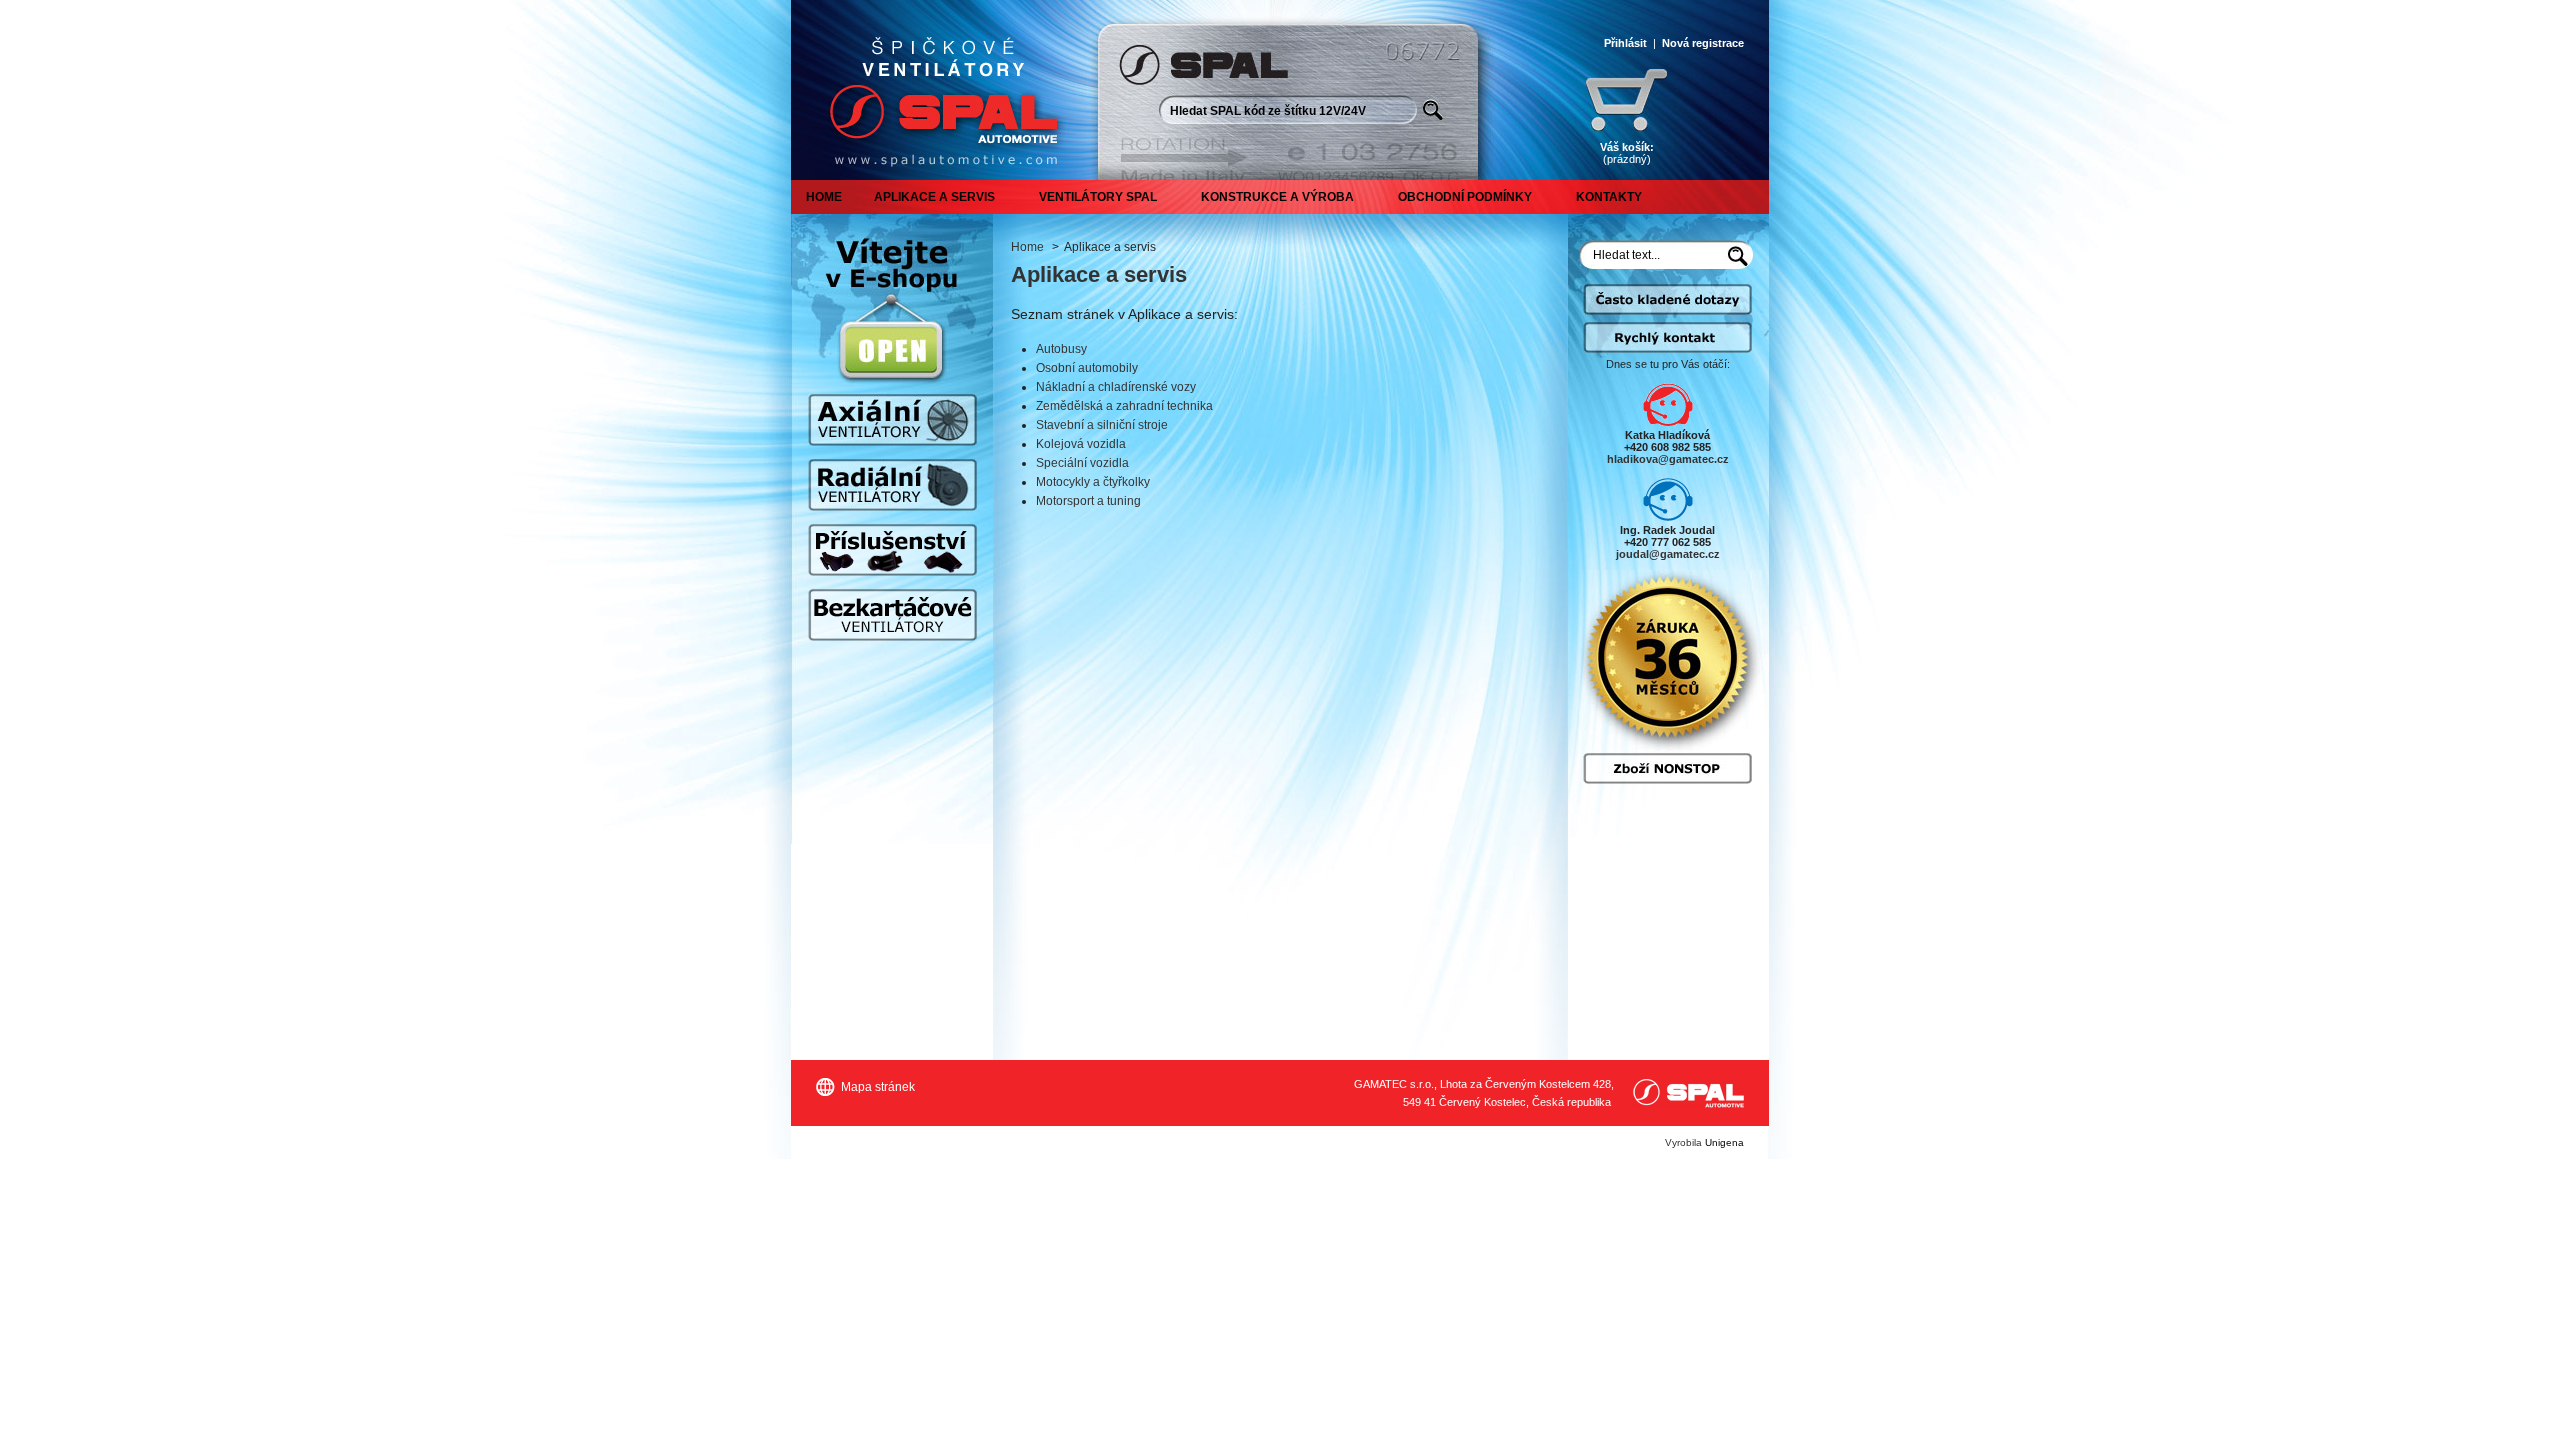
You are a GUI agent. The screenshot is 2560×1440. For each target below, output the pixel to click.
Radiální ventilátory (892, 485)
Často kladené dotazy (1667, 308)
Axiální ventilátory (892, 420)
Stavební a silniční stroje (1102, 425)
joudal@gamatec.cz (1668, 554)
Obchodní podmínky (1465, 197)
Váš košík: (1627, 153)
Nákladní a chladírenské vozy (1116, 387)
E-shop (892, 351)
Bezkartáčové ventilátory (892, 615)
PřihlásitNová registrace (1674, 43)
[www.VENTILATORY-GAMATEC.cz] (939, 90)
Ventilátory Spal (1098, 197)
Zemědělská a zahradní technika (1124, 406)
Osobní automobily (1087, 368)
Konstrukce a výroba (1277, 197)
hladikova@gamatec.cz (1668, 459)
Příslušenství (892, 550)
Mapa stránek (878, 1087)
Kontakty (1609, 197)
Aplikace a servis (934, 197)
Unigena (1724, 1142)
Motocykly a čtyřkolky (1093, 482)
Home (824, 197)
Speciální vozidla (1082, 463)
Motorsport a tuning (1088, 501)
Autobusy (1061, 349)
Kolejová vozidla (1081, 444)
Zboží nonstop (1667, 768)
